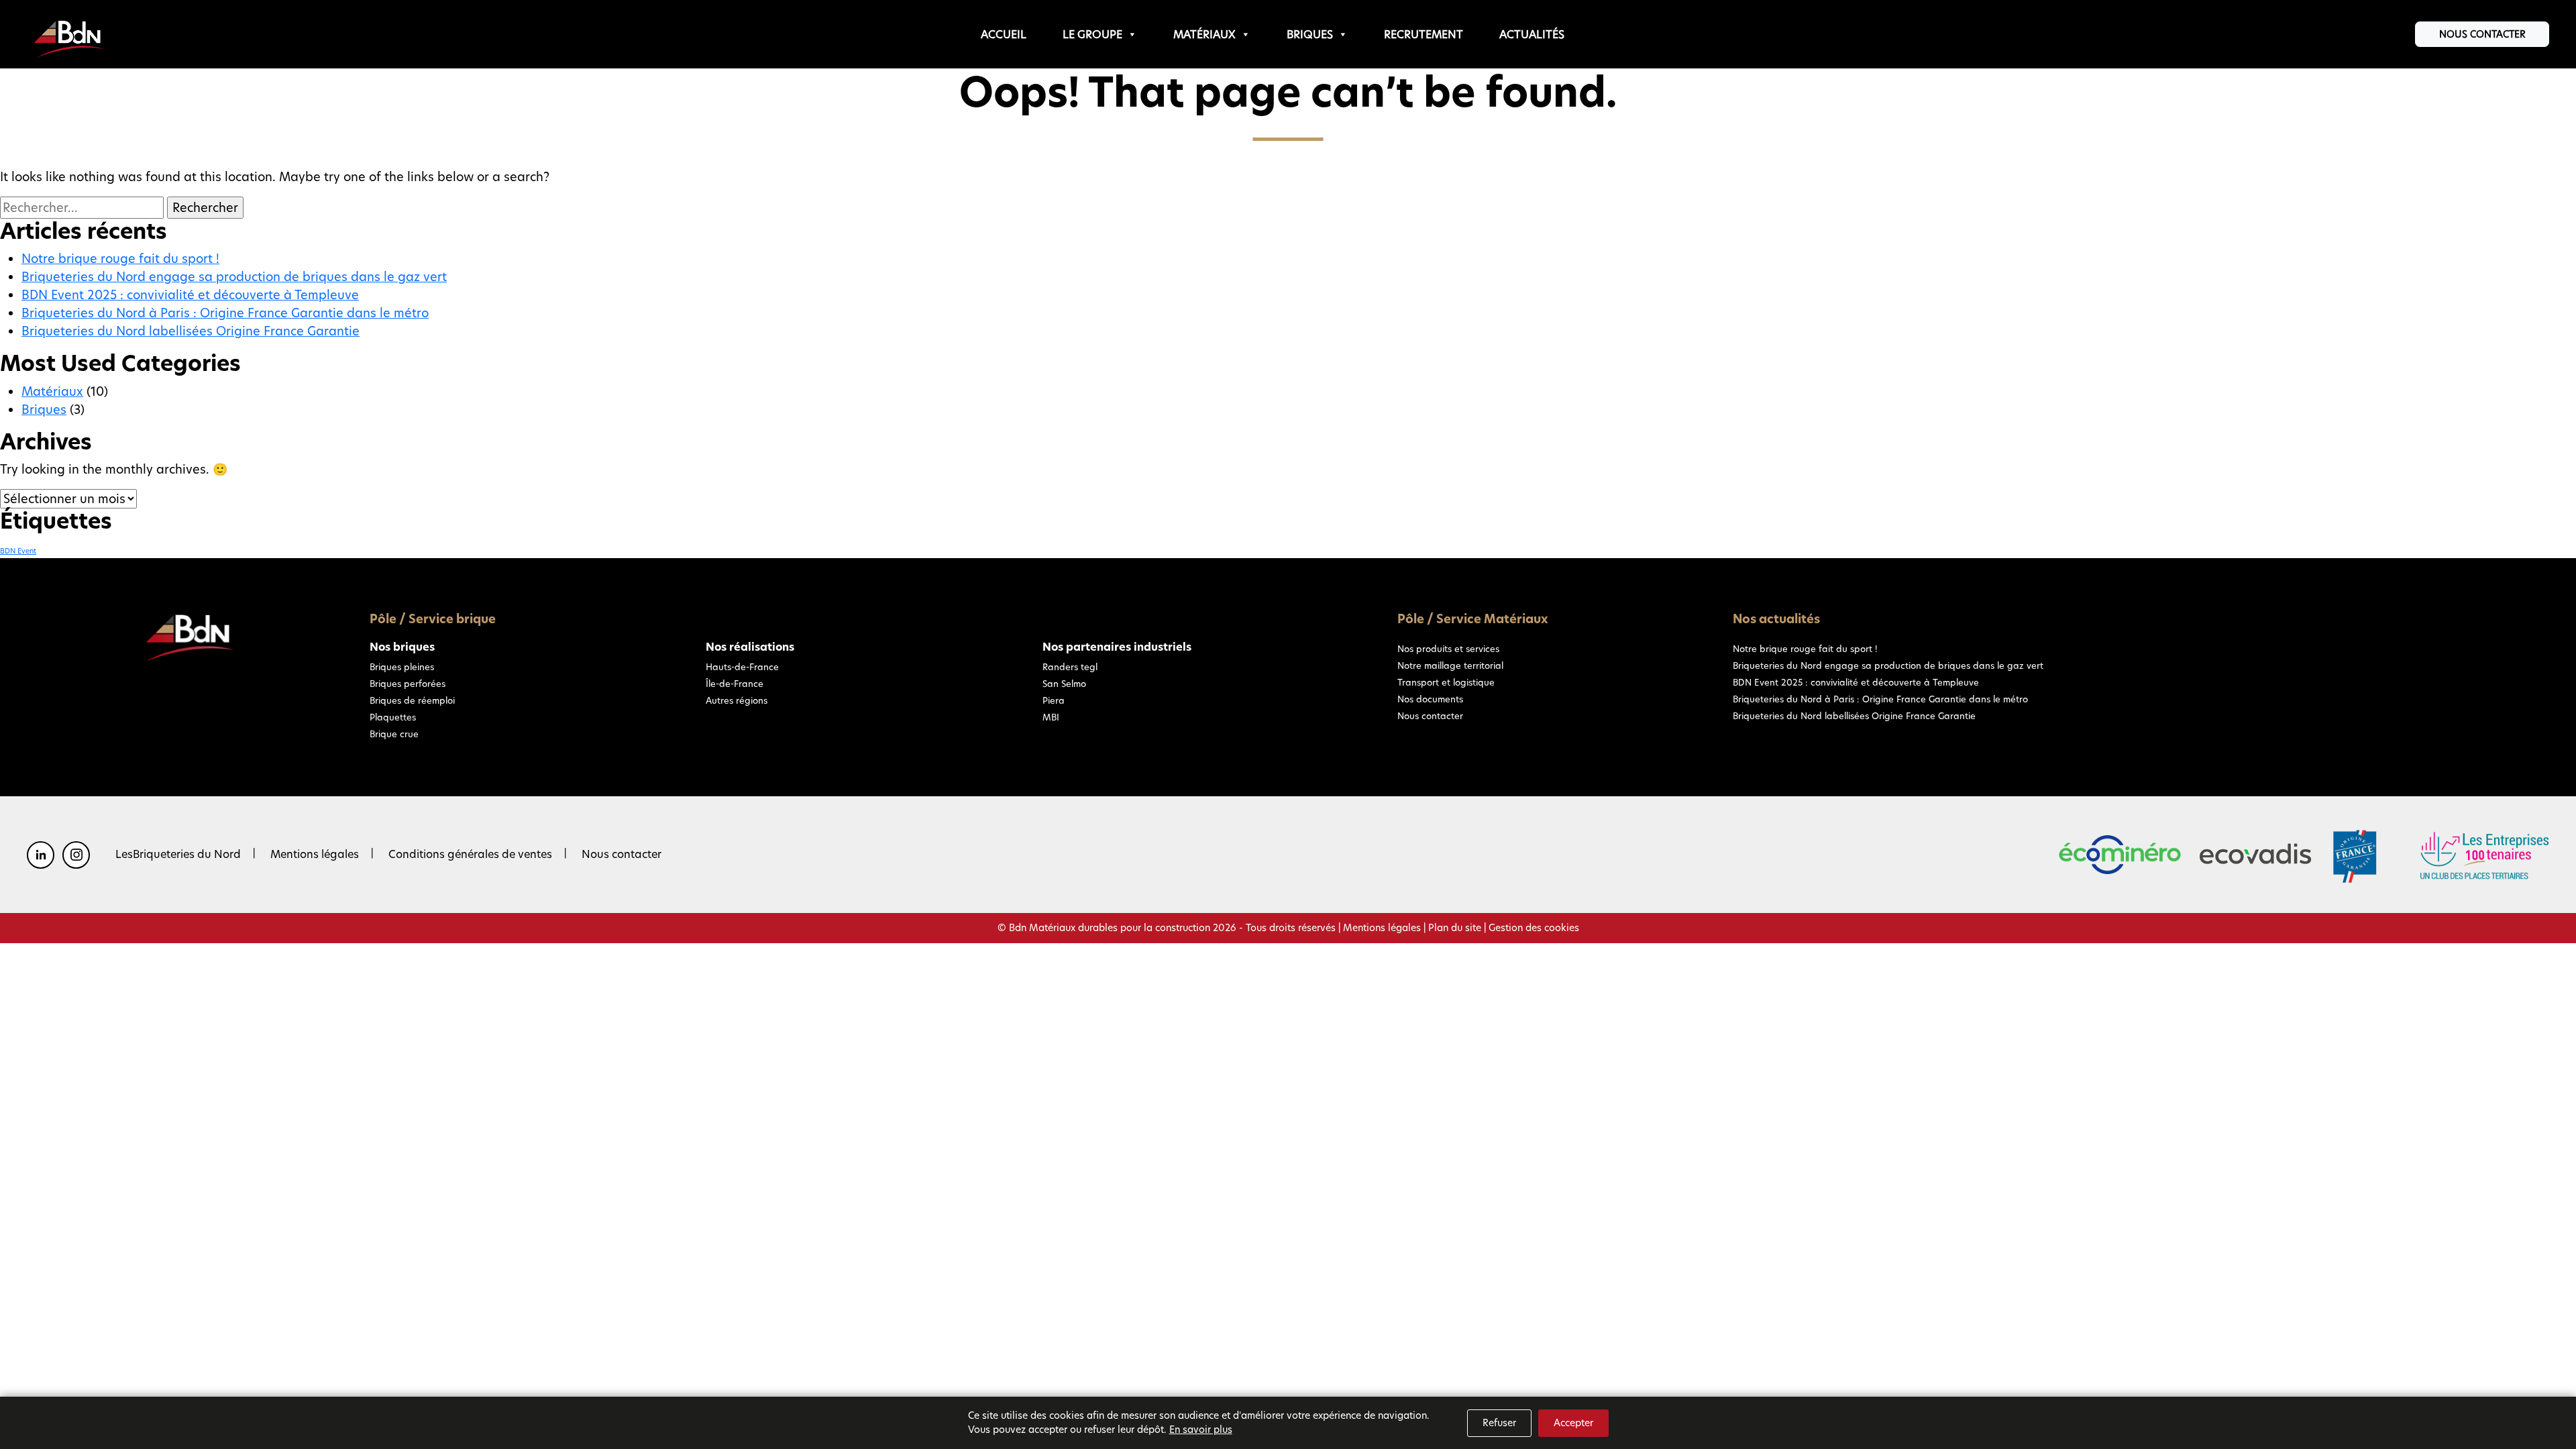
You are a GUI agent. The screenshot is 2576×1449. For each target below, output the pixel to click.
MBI (1051, 717)
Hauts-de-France (742, 667)
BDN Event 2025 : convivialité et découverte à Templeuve (190, 295)
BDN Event (18, 551)
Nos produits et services (1448, 649)
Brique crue (394, 734)
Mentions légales (315, 854)
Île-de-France (735, 684)
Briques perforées (408, 684)
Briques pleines (402, 667)
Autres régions (737, 700)
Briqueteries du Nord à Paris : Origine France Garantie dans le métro (225, 313)
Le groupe (1092, 35)
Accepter (1573, 1423)
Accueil (1004, 35)
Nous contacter (2482, 34)
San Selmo (1064, 684)
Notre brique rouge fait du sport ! (120, 259)
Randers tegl (1070, 667)
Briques (1310, 35)
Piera (1054, 700)
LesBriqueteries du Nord (178, 854)
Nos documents (1430, 699)
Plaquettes (393, 717)
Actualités (1532, 35)
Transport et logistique (1446, 682)
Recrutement (1424, 35)
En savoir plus (1201, 1430)
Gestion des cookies (1534, 928)
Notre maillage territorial (1450, 665)
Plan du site (1455, 928)
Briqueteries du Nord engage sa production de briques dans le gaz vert (234, 277)
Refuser (1499, 1423)
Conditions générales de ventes (470, 854)
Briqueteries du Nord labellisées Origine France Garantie (191, 331)
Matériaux (1204, 35)
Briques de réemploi (412, 700)
